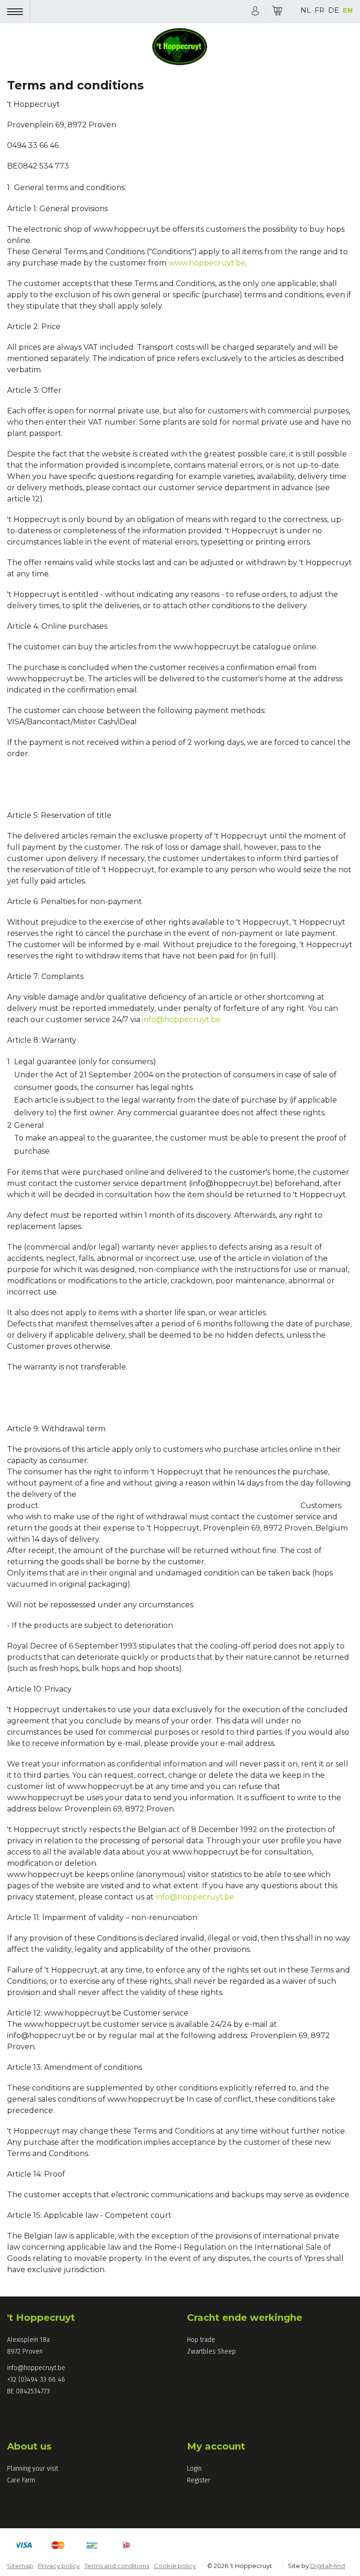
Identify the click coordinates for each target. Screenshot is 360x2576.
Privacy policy (59, 2566)
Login (194, 2469)
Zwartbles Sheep (211, 2352)
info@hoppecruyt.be (181, 1019)
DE (334, 10)
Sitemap (20, 2566)
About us (29, 2446)
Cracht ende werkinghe (245, 2318)
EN (348, 10)
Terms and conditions (117, 2566)
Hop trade (201, 2340)
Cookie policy (175, 2566)
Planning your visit (33, 2469)
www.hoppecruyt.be (208, 263)
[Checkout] (277, 11)
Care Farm (21, 2480)
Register (199, 2480)
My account (216, 2446)
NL (306, 10)
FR (319, 10)
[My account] (255, 10)
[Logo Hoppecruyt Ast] (180, 48)
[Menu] (19, 12)
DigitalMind (328, 2566)
